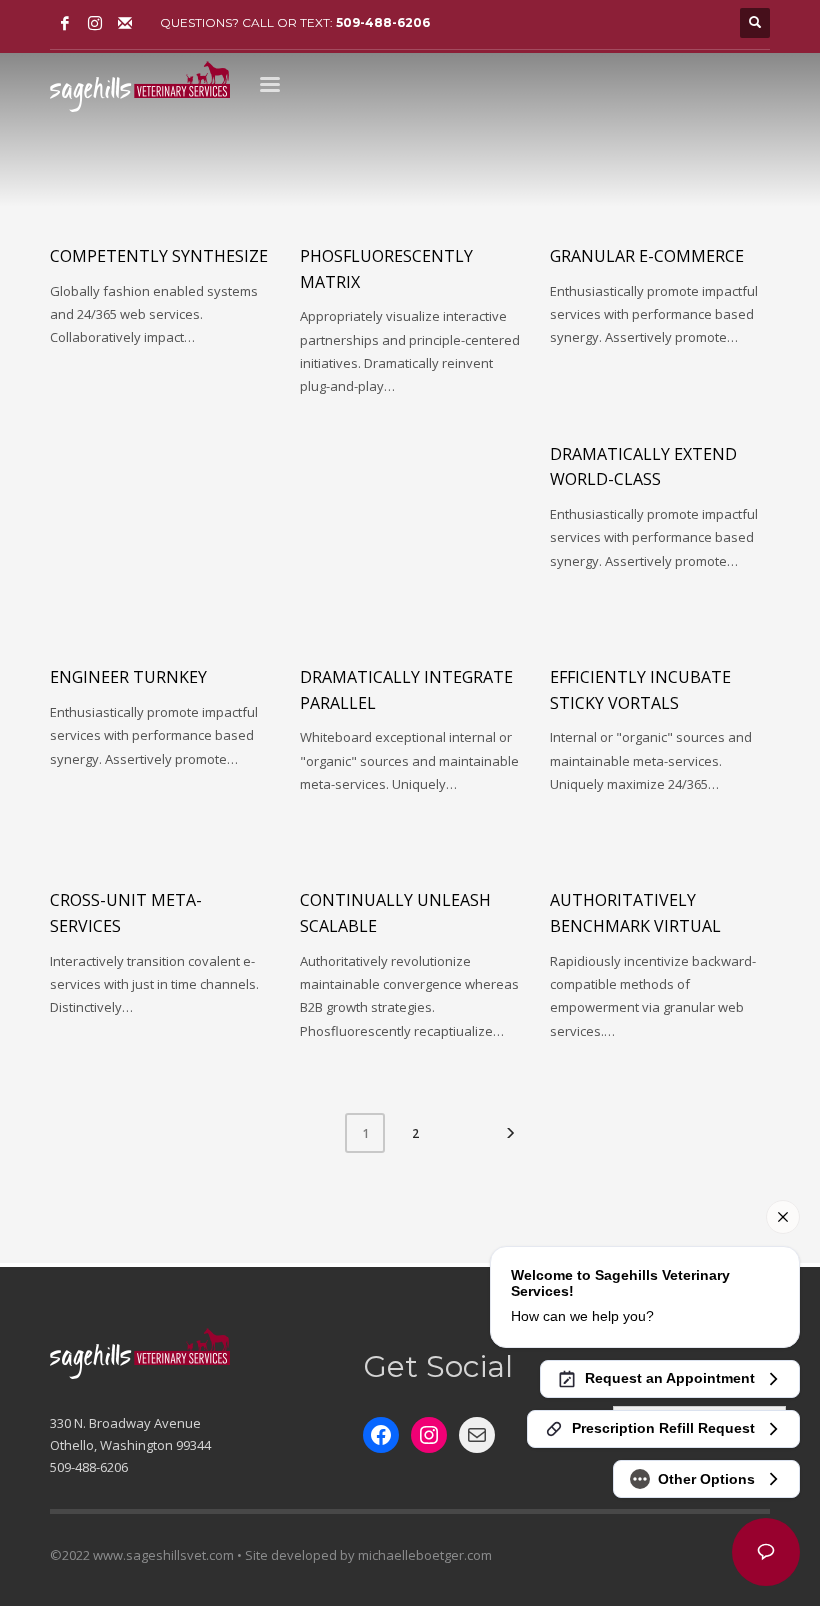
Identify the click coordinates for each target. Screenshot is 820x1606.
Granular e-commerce (647, 256)
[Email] (125, 23)
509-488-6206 (383, 22)
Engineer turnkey (128, 677)
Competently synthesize (159, 256)
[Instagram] (95, 23)
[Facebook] (65, 23)
